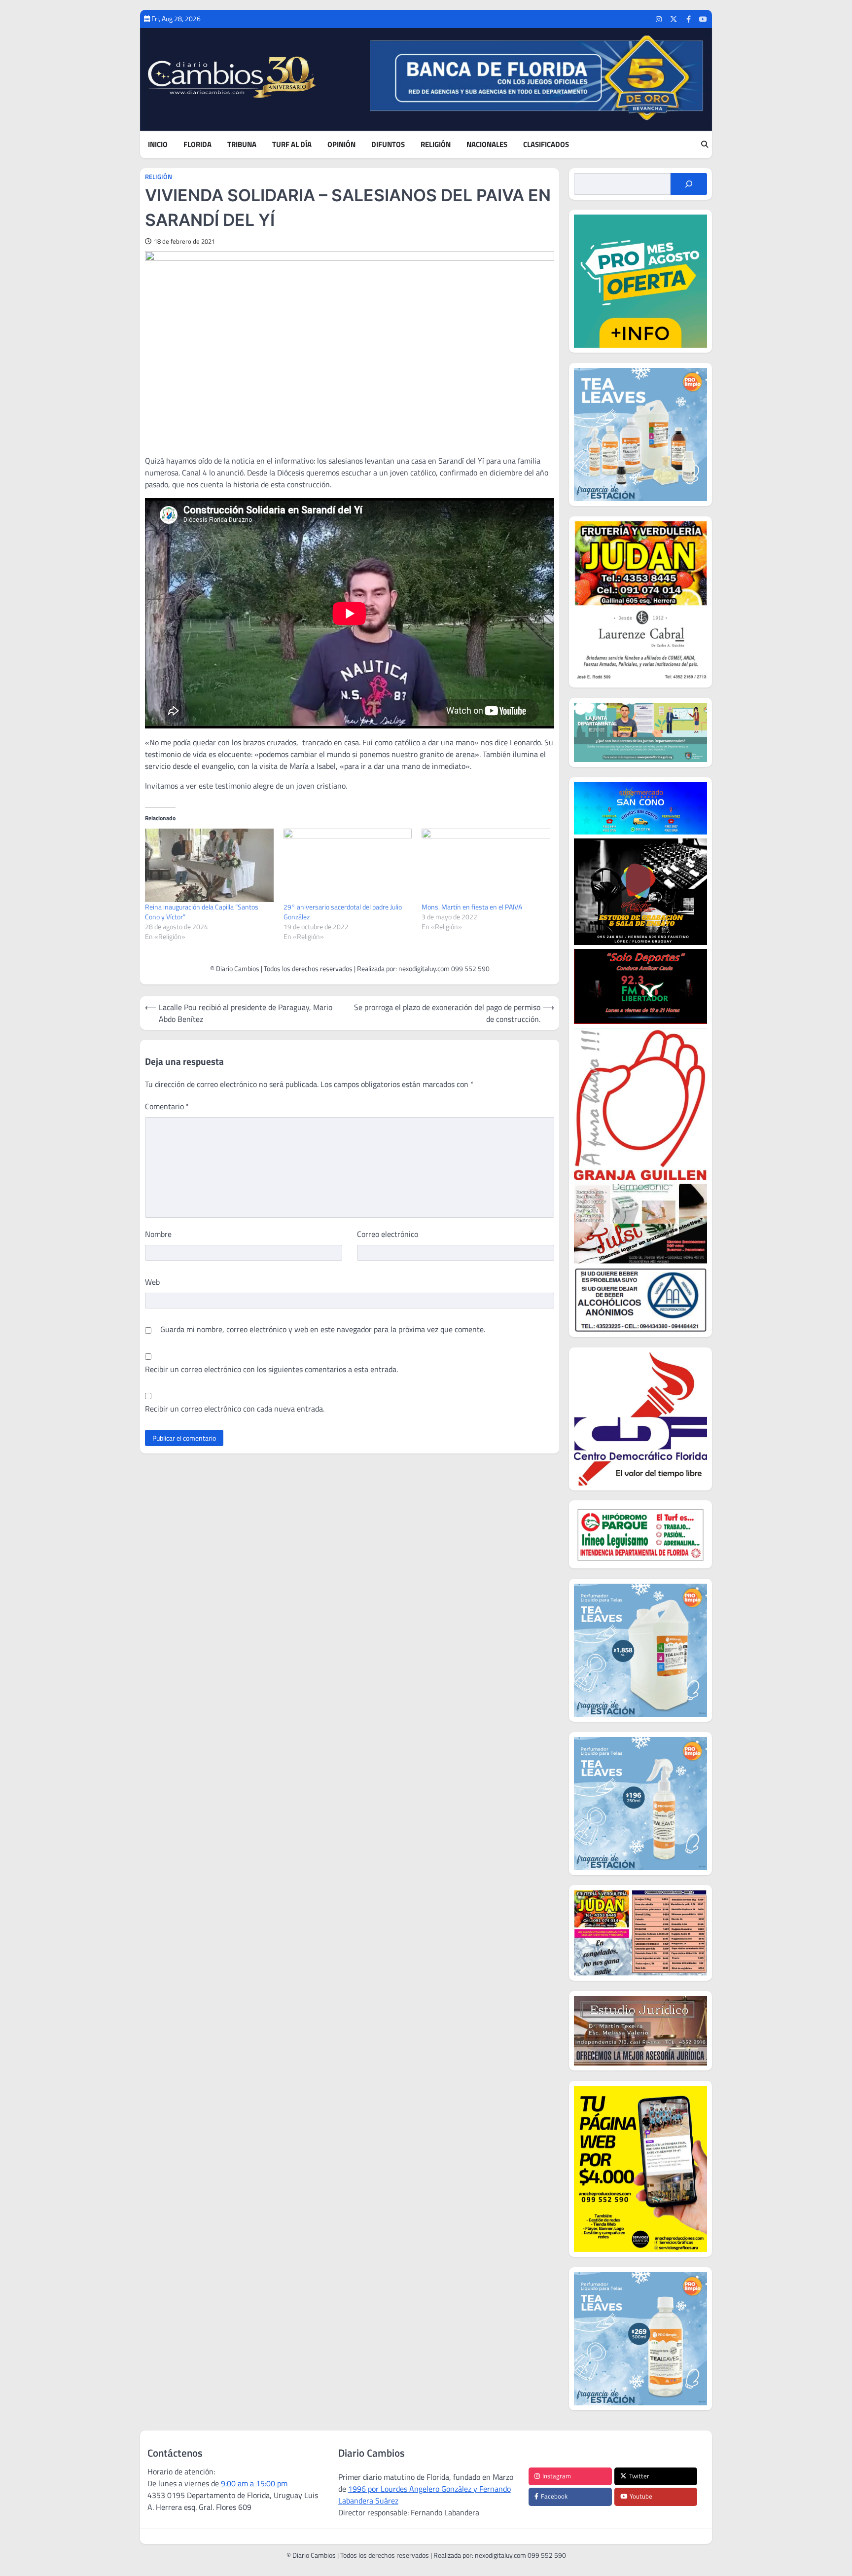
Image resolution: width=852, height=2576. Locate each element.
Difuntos (388, 145)
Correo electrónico (388, 1234)
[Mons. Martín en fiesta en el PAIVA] (486, 865)
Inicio (158, 145)
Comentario (167, 1106)
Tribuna (242, 145)
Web (152, 1282)
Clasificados (546, 145)
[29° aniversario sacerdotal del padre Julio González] (348, 865)
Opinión (341, 145)
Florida (197, 145)
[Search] (705, 145)
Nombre (158, 1234)
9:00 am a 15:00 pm (254, 2483)
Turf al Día (292, 145)
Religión (436, 145)
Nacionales (487, 145)
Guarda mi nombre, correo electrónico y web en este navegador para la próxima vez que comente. (323, 1329)
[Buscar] (689, 184)
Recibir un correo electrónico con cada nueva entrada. (235, 1409)
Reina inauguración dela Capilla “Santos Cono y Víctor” (202, 912)
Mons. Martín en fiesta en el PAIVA (472, 907)
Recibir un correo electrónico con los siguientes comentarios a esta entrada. (271, 1369)
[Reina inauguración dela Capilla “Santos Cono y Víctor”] (209, 865)
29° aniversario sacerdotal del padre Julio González (343, 912)
